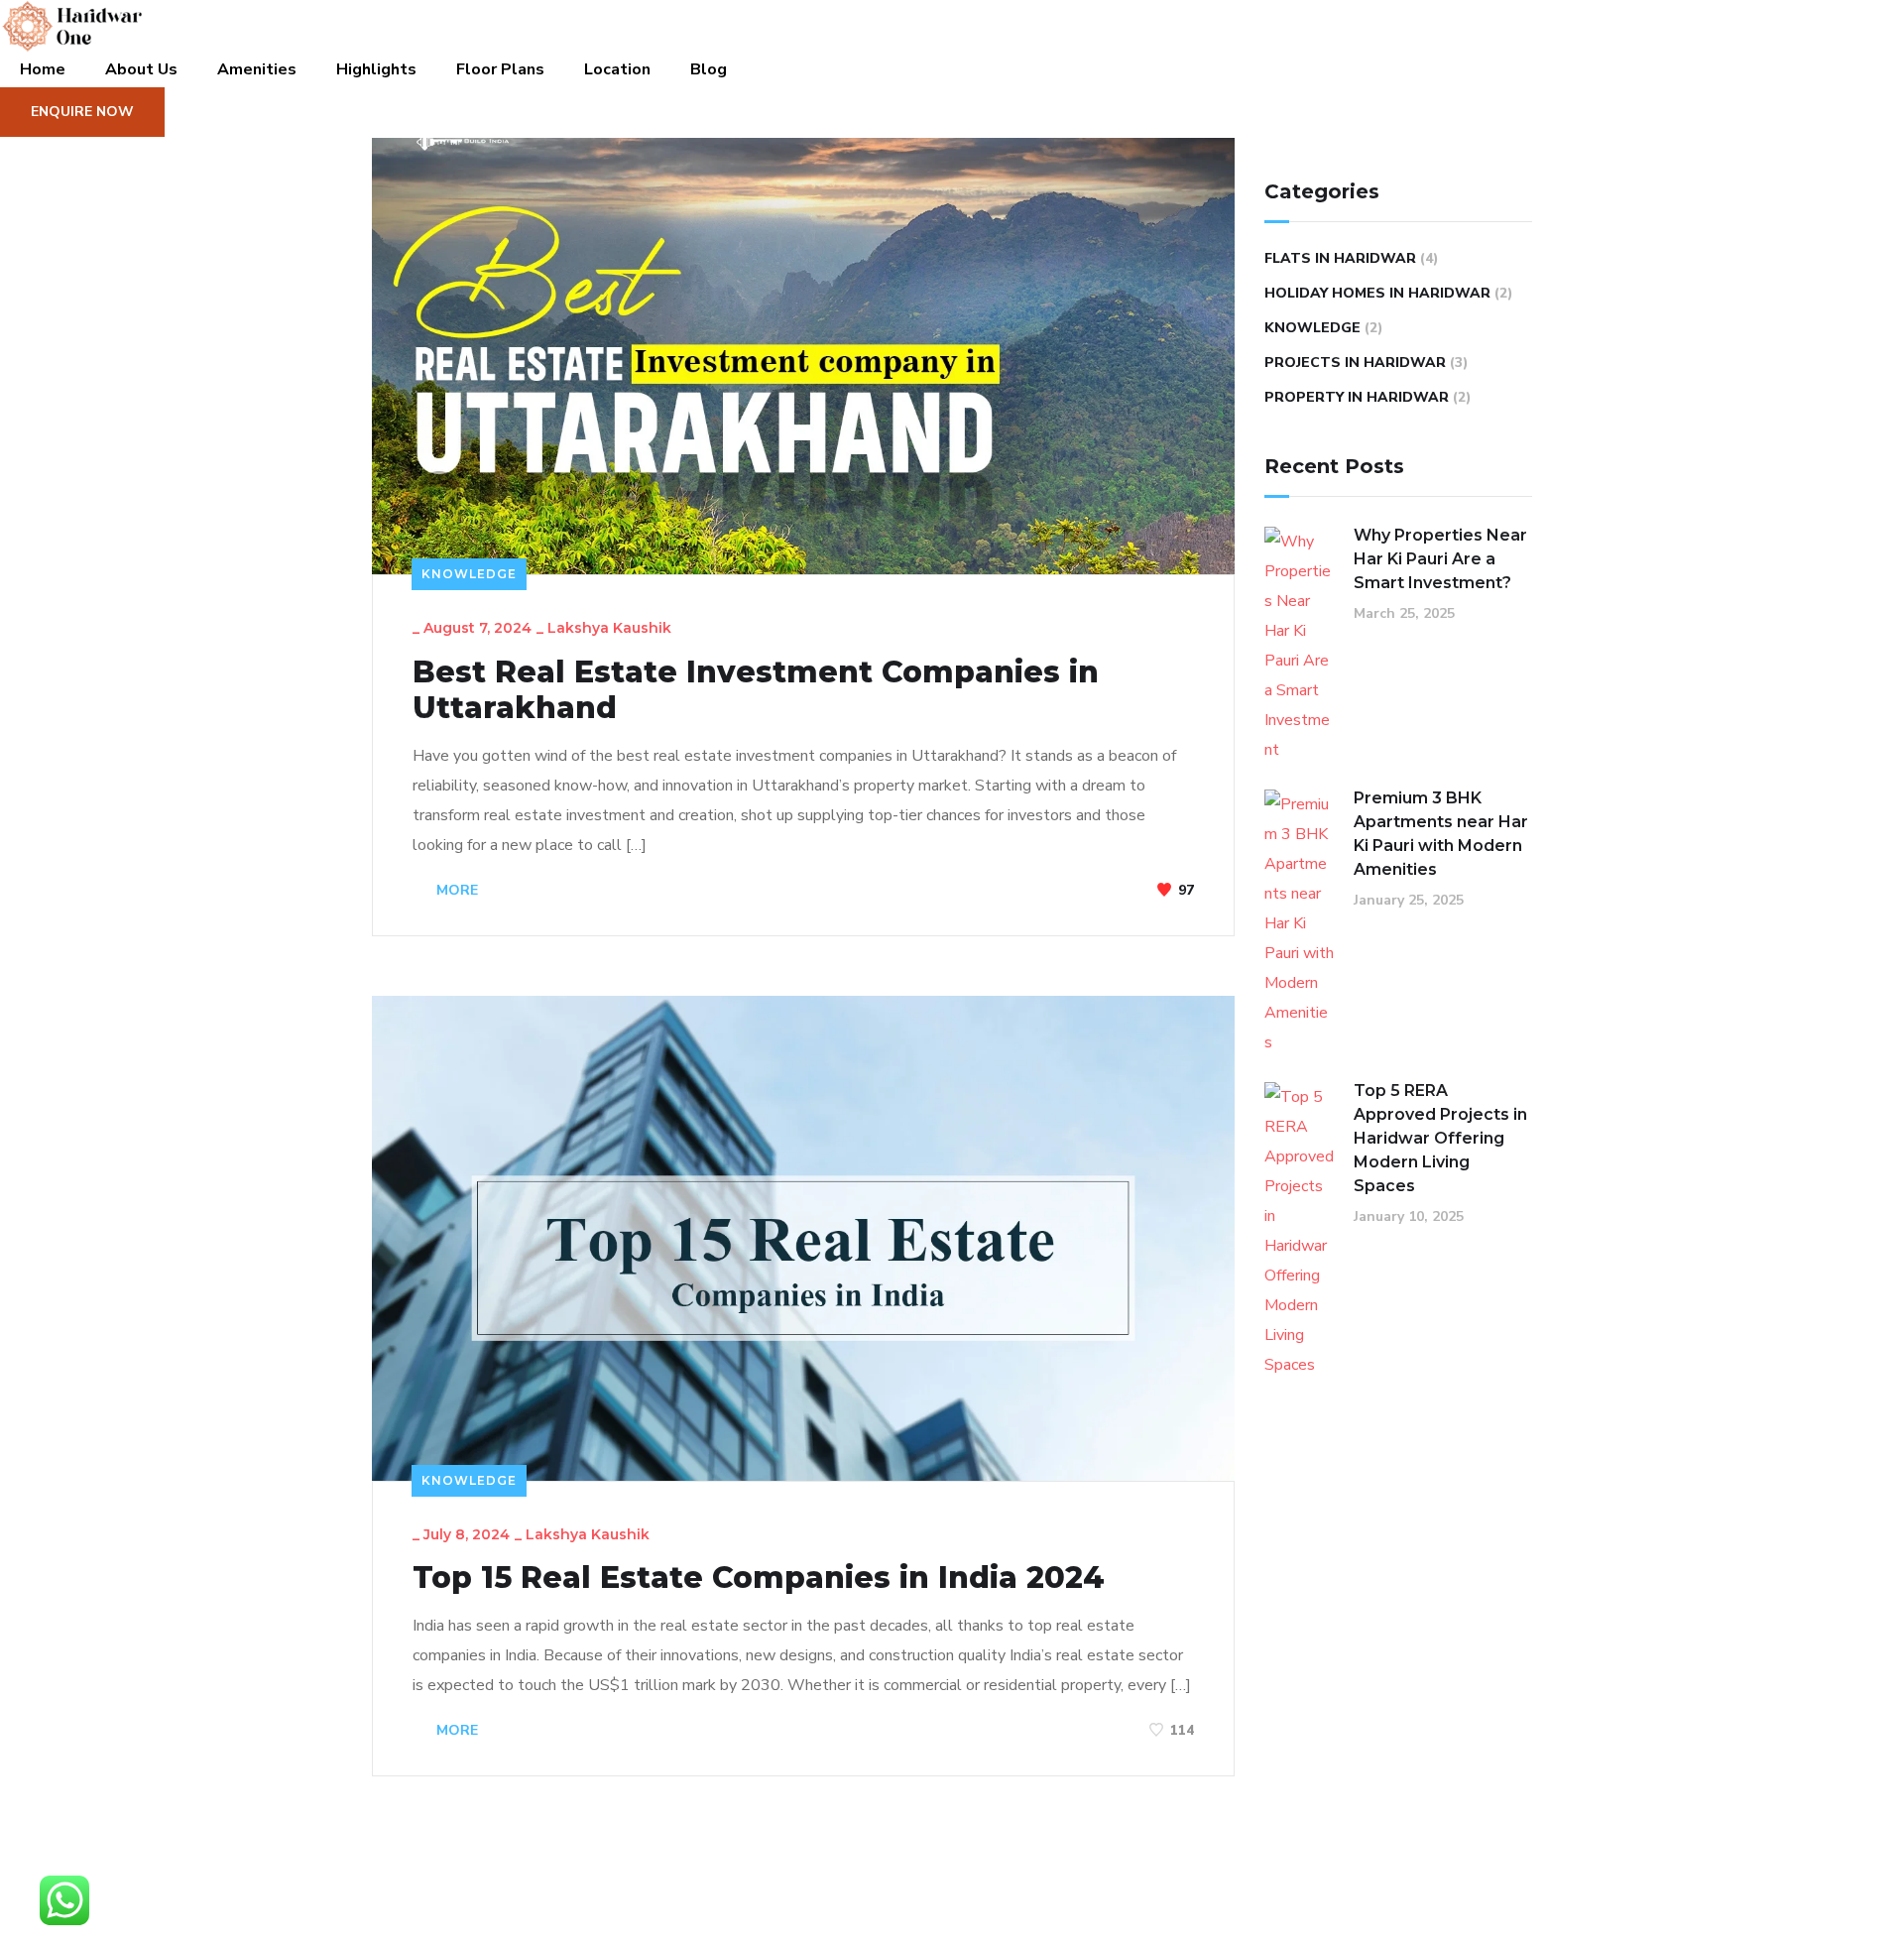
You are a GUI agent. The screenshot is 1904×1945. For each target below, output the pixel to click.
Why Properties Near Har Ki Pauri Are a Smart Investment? (1440, 559)
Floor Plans (500, 69)
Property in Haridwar (1357, 397)
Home (43, 69)
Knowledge (469, 574)
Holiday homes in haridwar (1377, 293)
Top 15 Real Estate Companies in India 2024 (759, 1578)
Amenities (257, 69)
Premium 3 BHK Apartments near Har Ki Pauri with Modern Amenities (1441, 834)
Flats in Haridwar (1340, 258)
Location (617, 69)
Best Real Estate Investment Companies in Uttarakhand (756, 690)
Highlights (376, 69)
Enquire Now (82, 112)
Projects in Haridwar (1355, 363)
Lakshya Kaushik (609, 628)
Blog (709, 69)
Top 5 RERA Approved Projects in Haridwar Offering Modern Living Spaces (1440, 1138)
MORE (455, 890)
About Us (141, 69)
